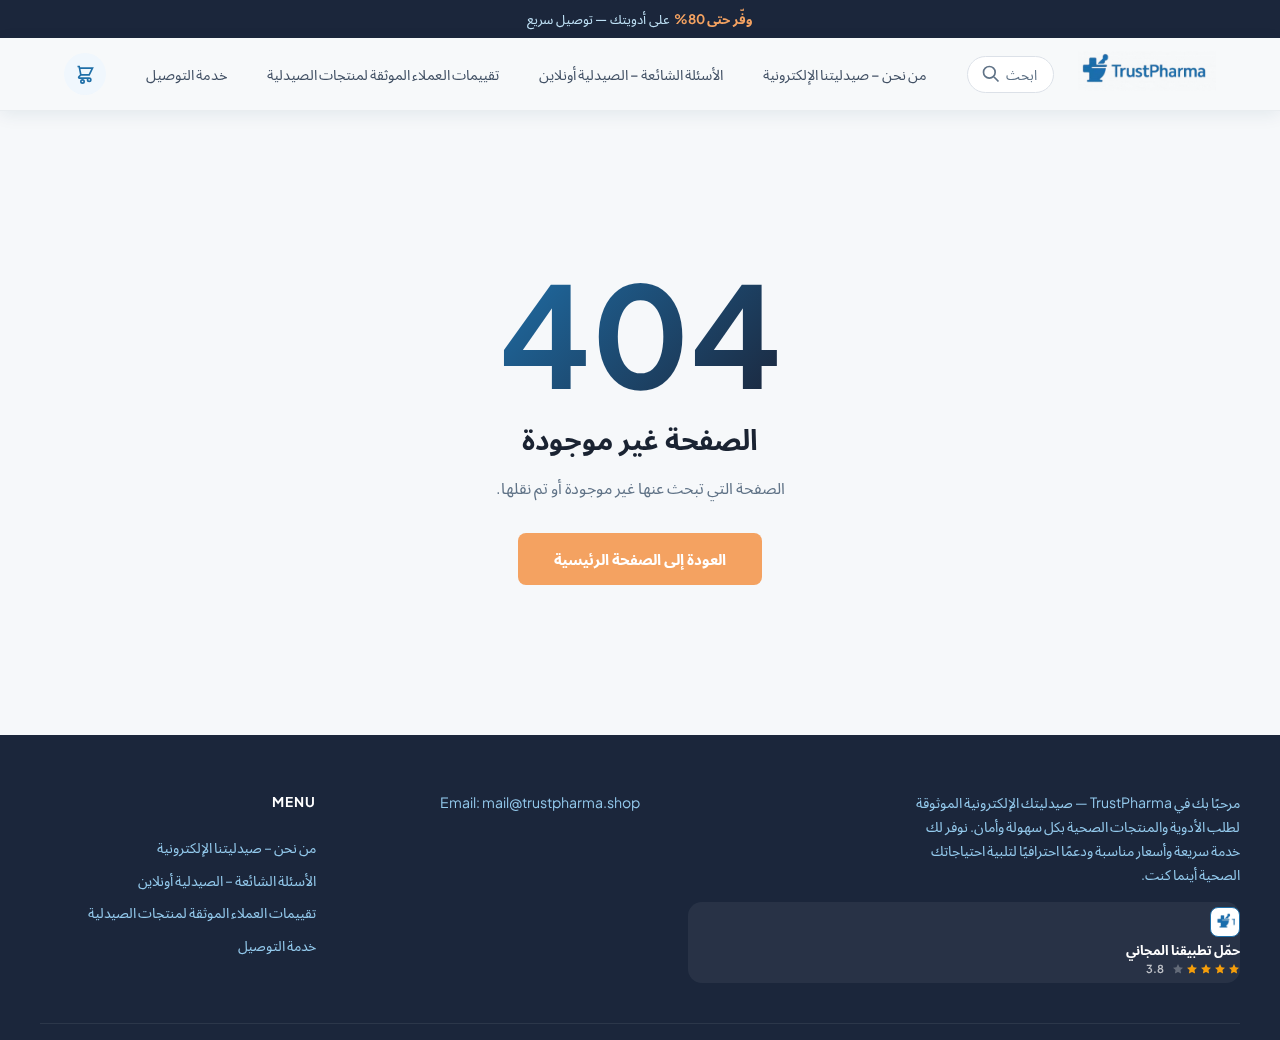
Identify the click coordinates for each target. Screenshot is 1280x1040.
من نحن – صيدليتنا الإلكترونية (845, 75)
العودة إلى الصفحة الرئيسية (640, 558)
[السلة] (85, 74)
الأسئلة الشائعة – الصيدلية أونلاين (631, 75)
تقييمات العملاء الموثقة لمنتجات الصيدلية (383, 75)
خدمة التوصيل (186, 75)
